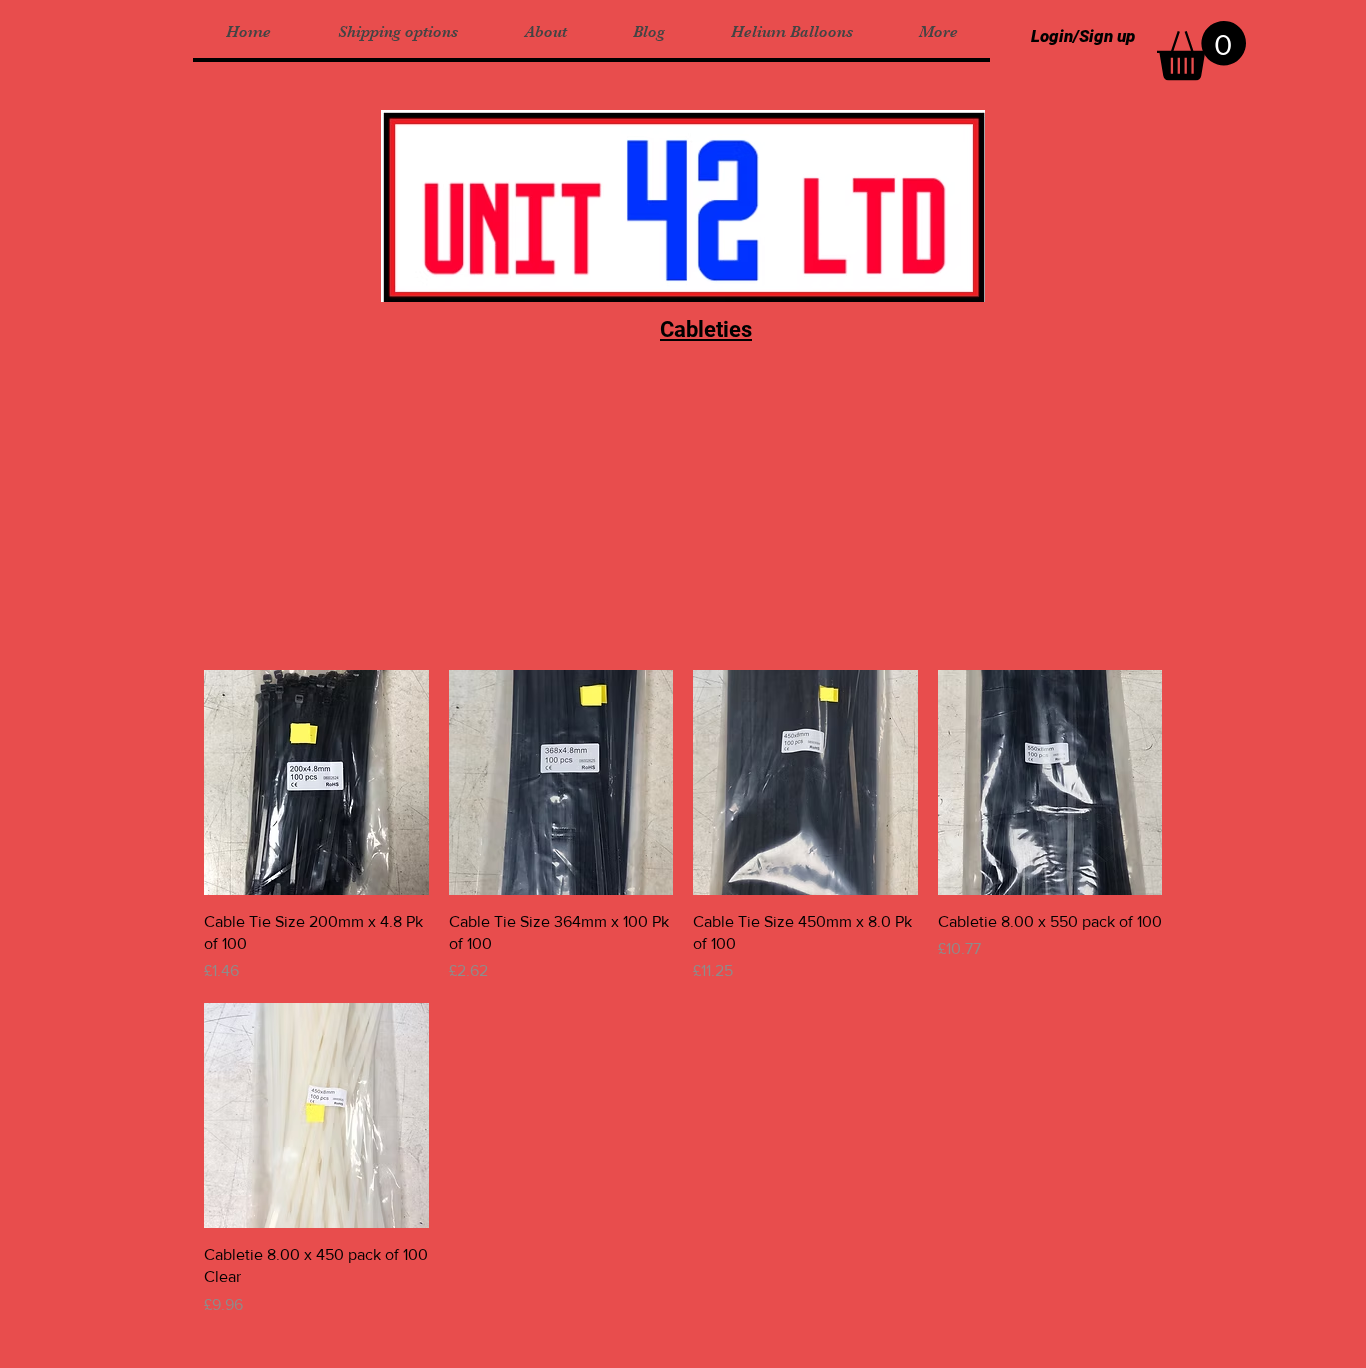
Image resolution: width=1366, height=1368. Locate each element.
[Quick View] (316, 782)
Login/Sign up (1083, 36)
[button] (1201, 50)
